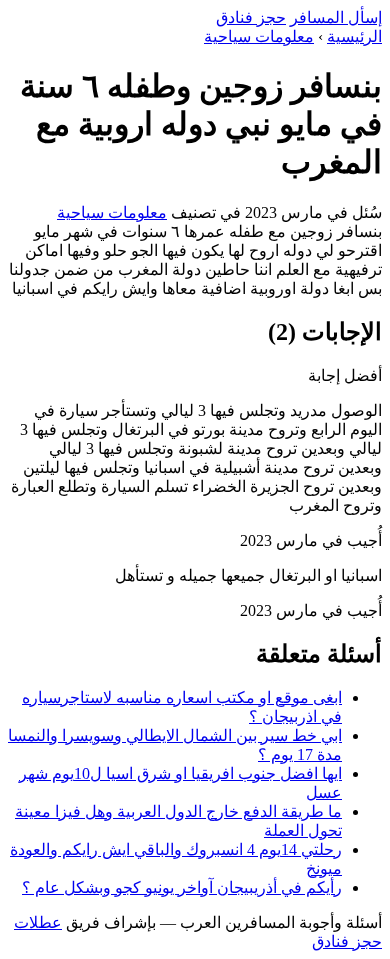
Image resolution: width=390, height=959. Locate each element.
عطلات (38, 922)
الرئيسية (354, 36)
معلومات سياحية (259, 36)
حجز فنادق (251, 17)
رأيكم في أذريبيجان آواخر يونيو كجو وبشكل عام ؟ (182, 887)
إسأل (336, 17)
